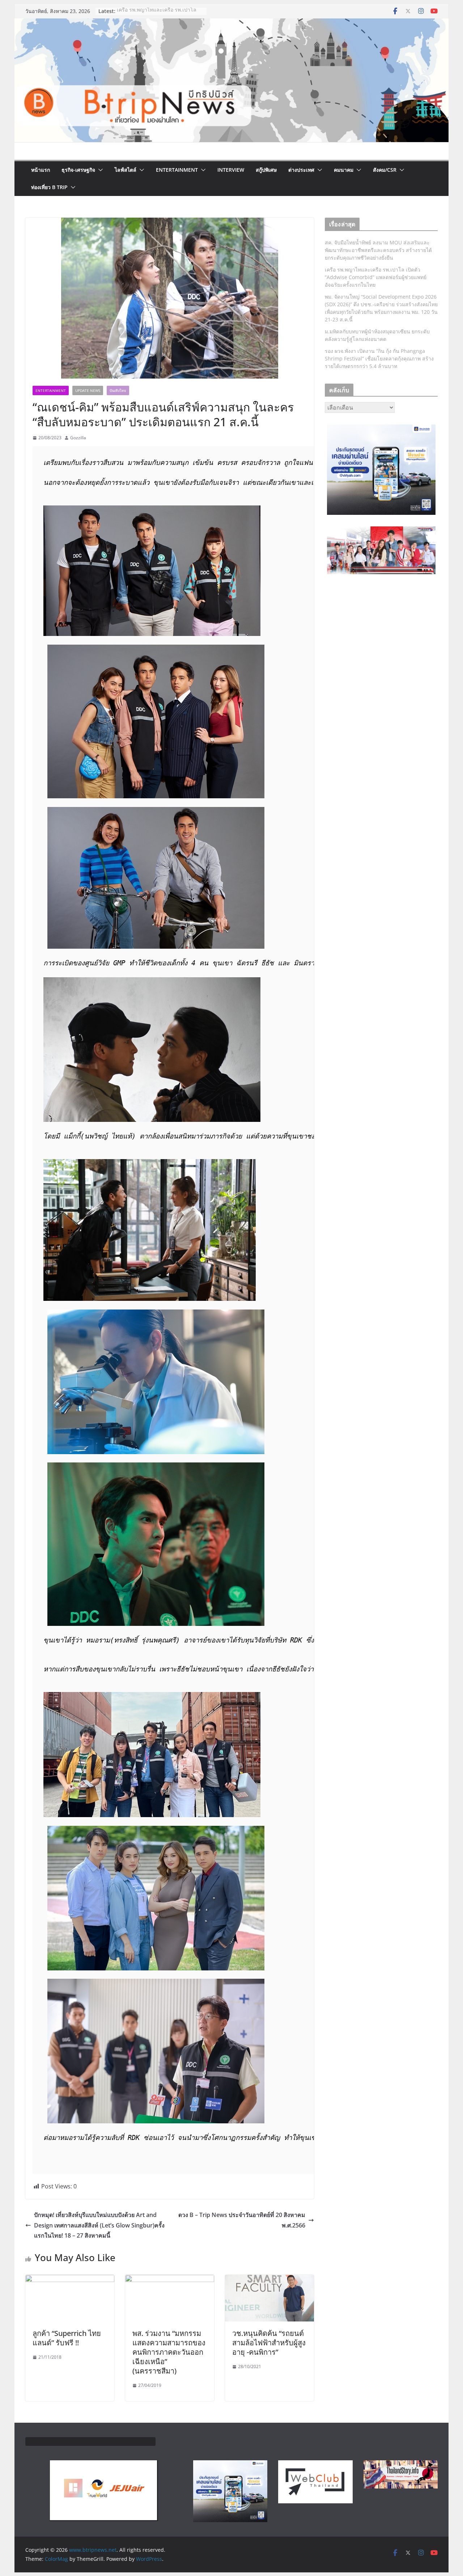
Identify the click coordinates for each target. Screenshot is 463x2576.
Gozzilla (78, 438)
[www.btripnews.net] (231, 24)
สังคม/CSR (385, 170)
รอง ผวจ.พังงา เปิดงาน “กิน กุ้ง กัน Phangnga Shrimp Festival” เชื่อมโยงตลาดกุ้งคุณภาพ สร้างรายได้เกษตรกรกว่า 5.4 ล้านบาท (379, 358)
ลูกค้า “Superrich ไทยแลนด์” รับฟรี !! (67, 2338)
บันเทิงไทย (118, 390)
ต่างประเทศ (301, 170)
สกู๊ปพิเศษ (266, 170)
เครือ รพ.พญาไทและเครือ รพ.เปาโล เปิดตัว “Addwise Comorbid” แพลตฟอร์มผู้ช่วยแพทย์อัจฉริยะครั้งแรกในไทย (376, 277)
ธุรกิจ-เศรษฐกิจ (78, 170)
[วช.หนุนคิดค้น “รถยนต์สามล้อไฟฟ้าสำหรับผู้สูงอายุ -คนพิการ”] (269, 2280)
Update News (88, 390)
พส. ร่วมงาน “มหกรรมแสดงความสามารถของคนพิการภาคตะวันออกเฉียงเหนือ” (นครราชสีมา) (169, 2352)
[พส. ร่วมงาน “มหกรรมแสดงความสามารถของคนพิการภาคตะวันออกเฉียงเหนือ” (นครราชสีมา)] (170, 2280)
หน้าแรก (41, 170)
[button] (99, 170)
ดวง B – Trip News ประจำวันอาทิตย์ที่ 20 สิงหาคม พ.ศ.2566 (242, 2220)
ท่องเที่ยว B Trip (49, 187)
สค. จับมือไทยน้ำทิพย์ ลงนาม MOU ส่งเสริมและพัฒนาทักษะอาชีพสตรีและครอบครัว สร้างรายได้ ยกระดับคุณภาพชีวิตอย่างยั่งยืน (378, 250)
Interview (231, 170)
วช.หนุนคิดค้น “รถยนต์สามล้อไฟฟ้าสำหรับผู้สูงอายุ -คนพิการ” (269, 2343)
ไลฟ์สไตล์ (126, 170)
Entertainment (177, 170)
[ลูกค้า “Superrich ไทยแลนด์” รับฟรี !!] (70, 2280)
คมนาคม (344, 170)
